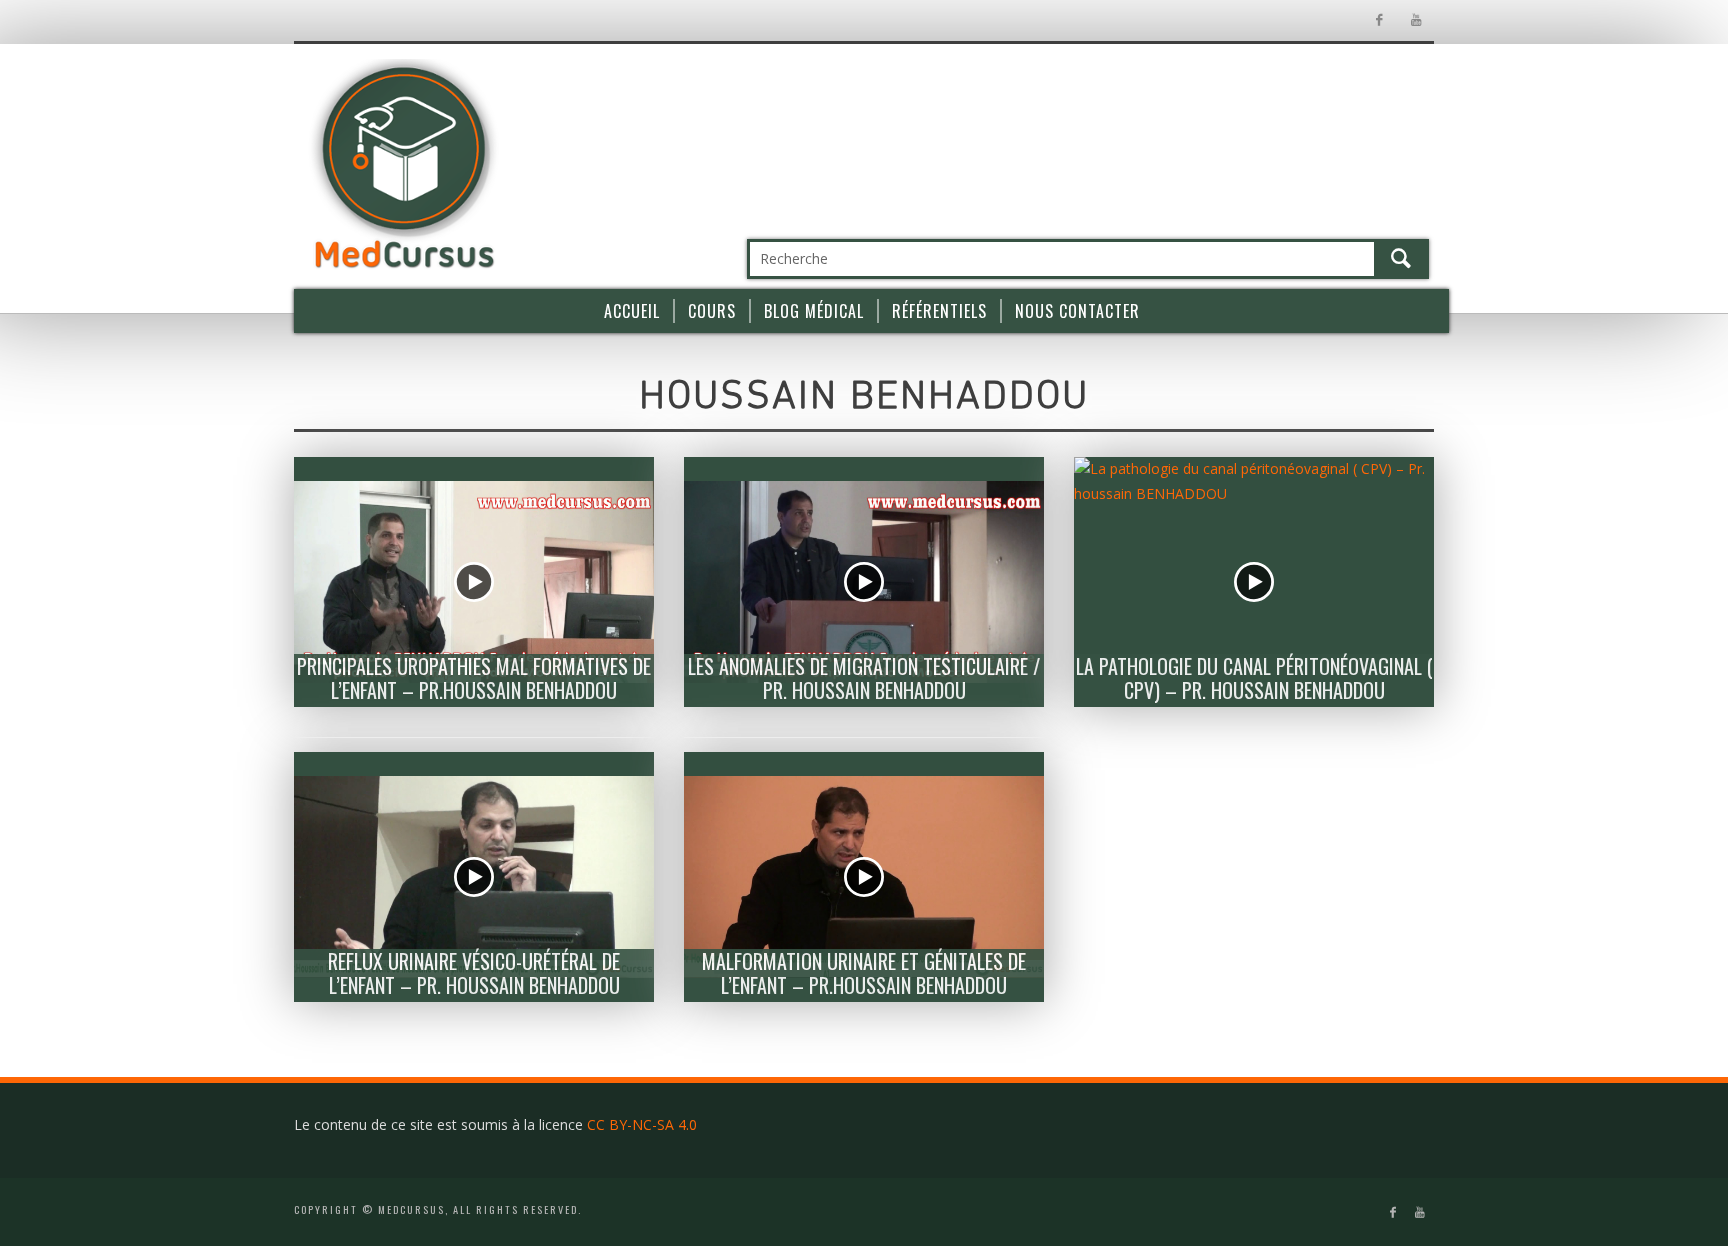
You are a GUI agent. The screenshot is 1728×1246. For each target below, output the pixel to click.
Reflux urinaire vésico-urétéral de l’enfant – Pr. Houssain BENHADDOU (474, 973)
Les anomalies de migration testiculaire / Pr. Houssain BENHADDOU (864, 678)
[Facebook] (1378, 20)
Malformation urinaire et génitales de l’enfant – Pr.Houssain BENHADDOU (864, 973)
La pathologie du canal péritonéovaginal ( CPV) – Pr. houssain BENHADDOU (1254, 678)
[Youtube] (1415, 20)
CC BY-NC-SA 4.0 (642, 1124)
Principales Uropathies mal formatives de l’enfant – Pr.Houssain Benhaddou (474, 678)
